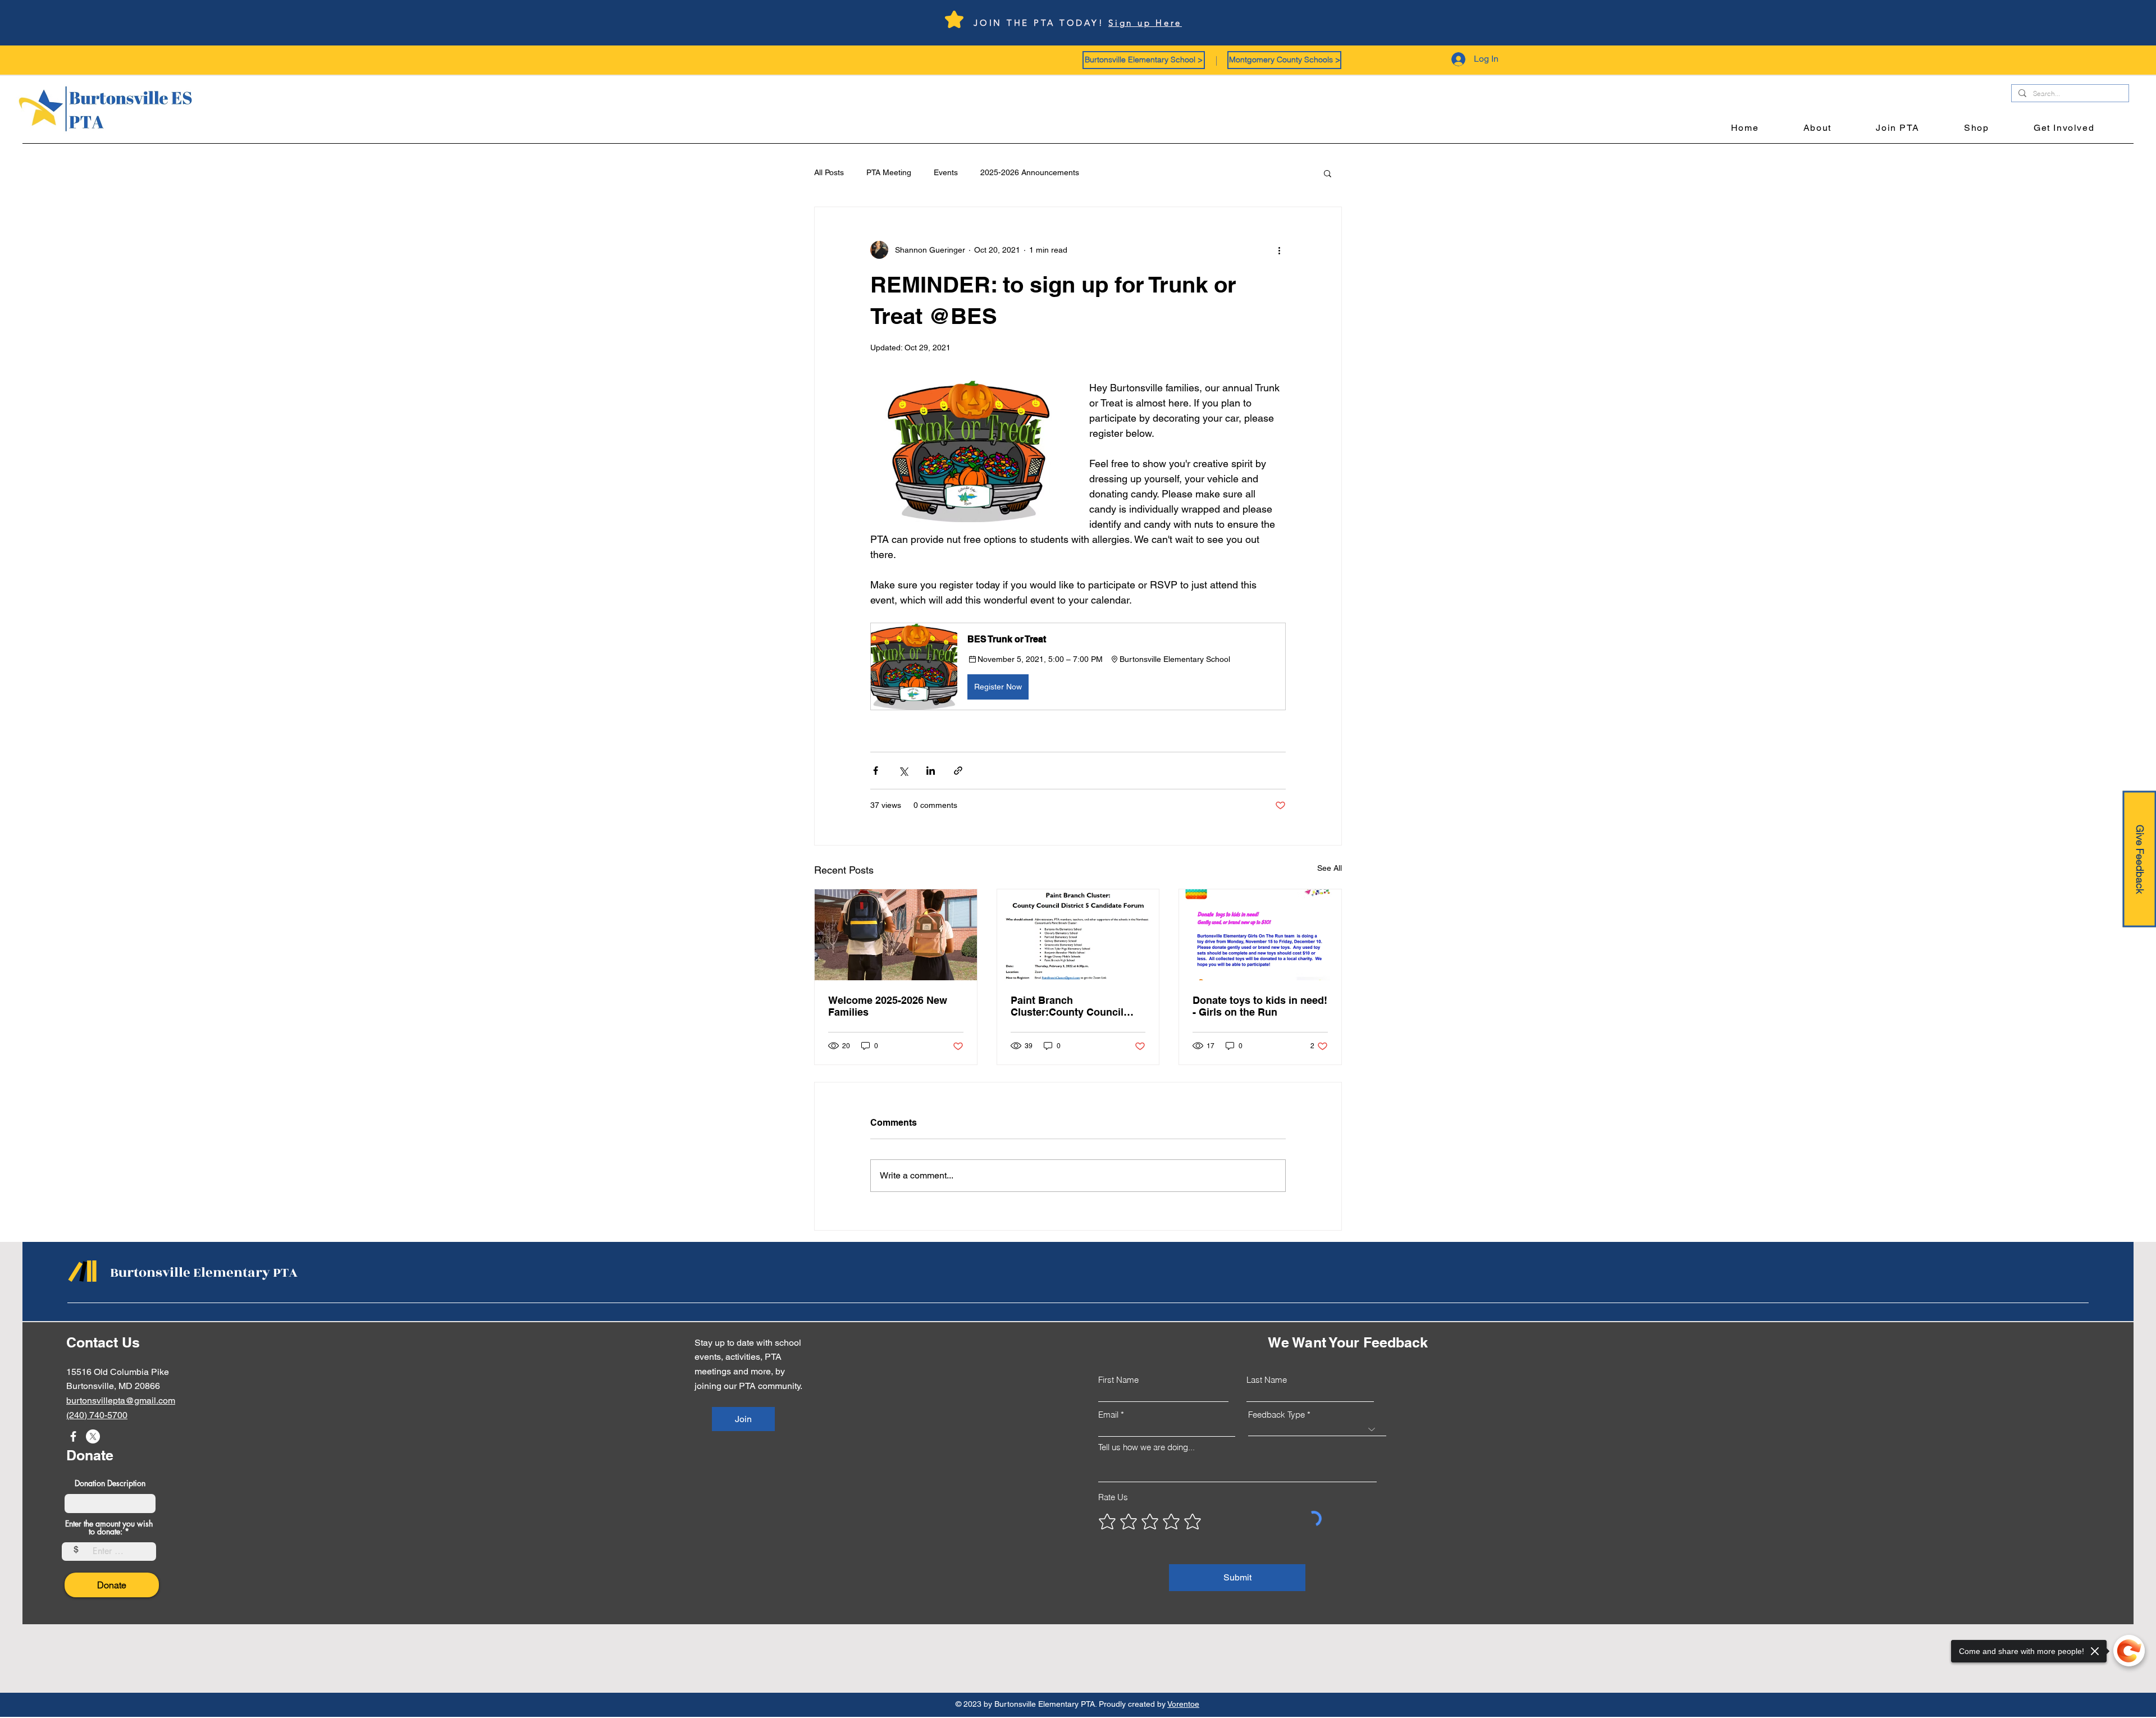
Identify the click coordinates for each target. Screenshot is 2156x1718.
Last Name (1267, 1380)
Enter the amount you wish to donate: (109, 1528)
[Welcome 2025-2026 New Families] (896, 935)
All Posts (829, 172)
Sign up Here (1145, 23)
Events (946, 172)
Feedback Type (1276, 1415)
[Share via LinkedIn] (931, 771)
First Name (1118, 1380)
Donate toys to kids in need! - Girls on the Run (1260, 1006)
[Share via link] (958, 771)
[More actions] (1279, 250)
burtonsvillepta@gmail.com (121, 1401)
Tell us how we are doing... (1146, 1447)
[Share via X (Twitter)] (903, 771)
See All (1330, 868)
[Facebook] (73, 1436)
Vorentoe (1183, 1704)
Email (1108, 1415)
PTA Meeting (889, 172)
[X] (93, 1436)
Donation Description (110, 1483)
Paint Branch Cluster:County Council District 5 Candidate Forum (1075, 1006)
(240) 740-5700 (97, 1415)
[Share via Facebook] (876, 771)
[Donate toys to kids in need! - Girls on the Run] (1260, 935)
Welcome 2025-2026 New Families (888, 1006)
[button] (1144, 60)
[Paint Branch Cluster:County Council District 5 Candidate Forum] (1078, 935)
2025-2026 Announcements (1030, 172)
